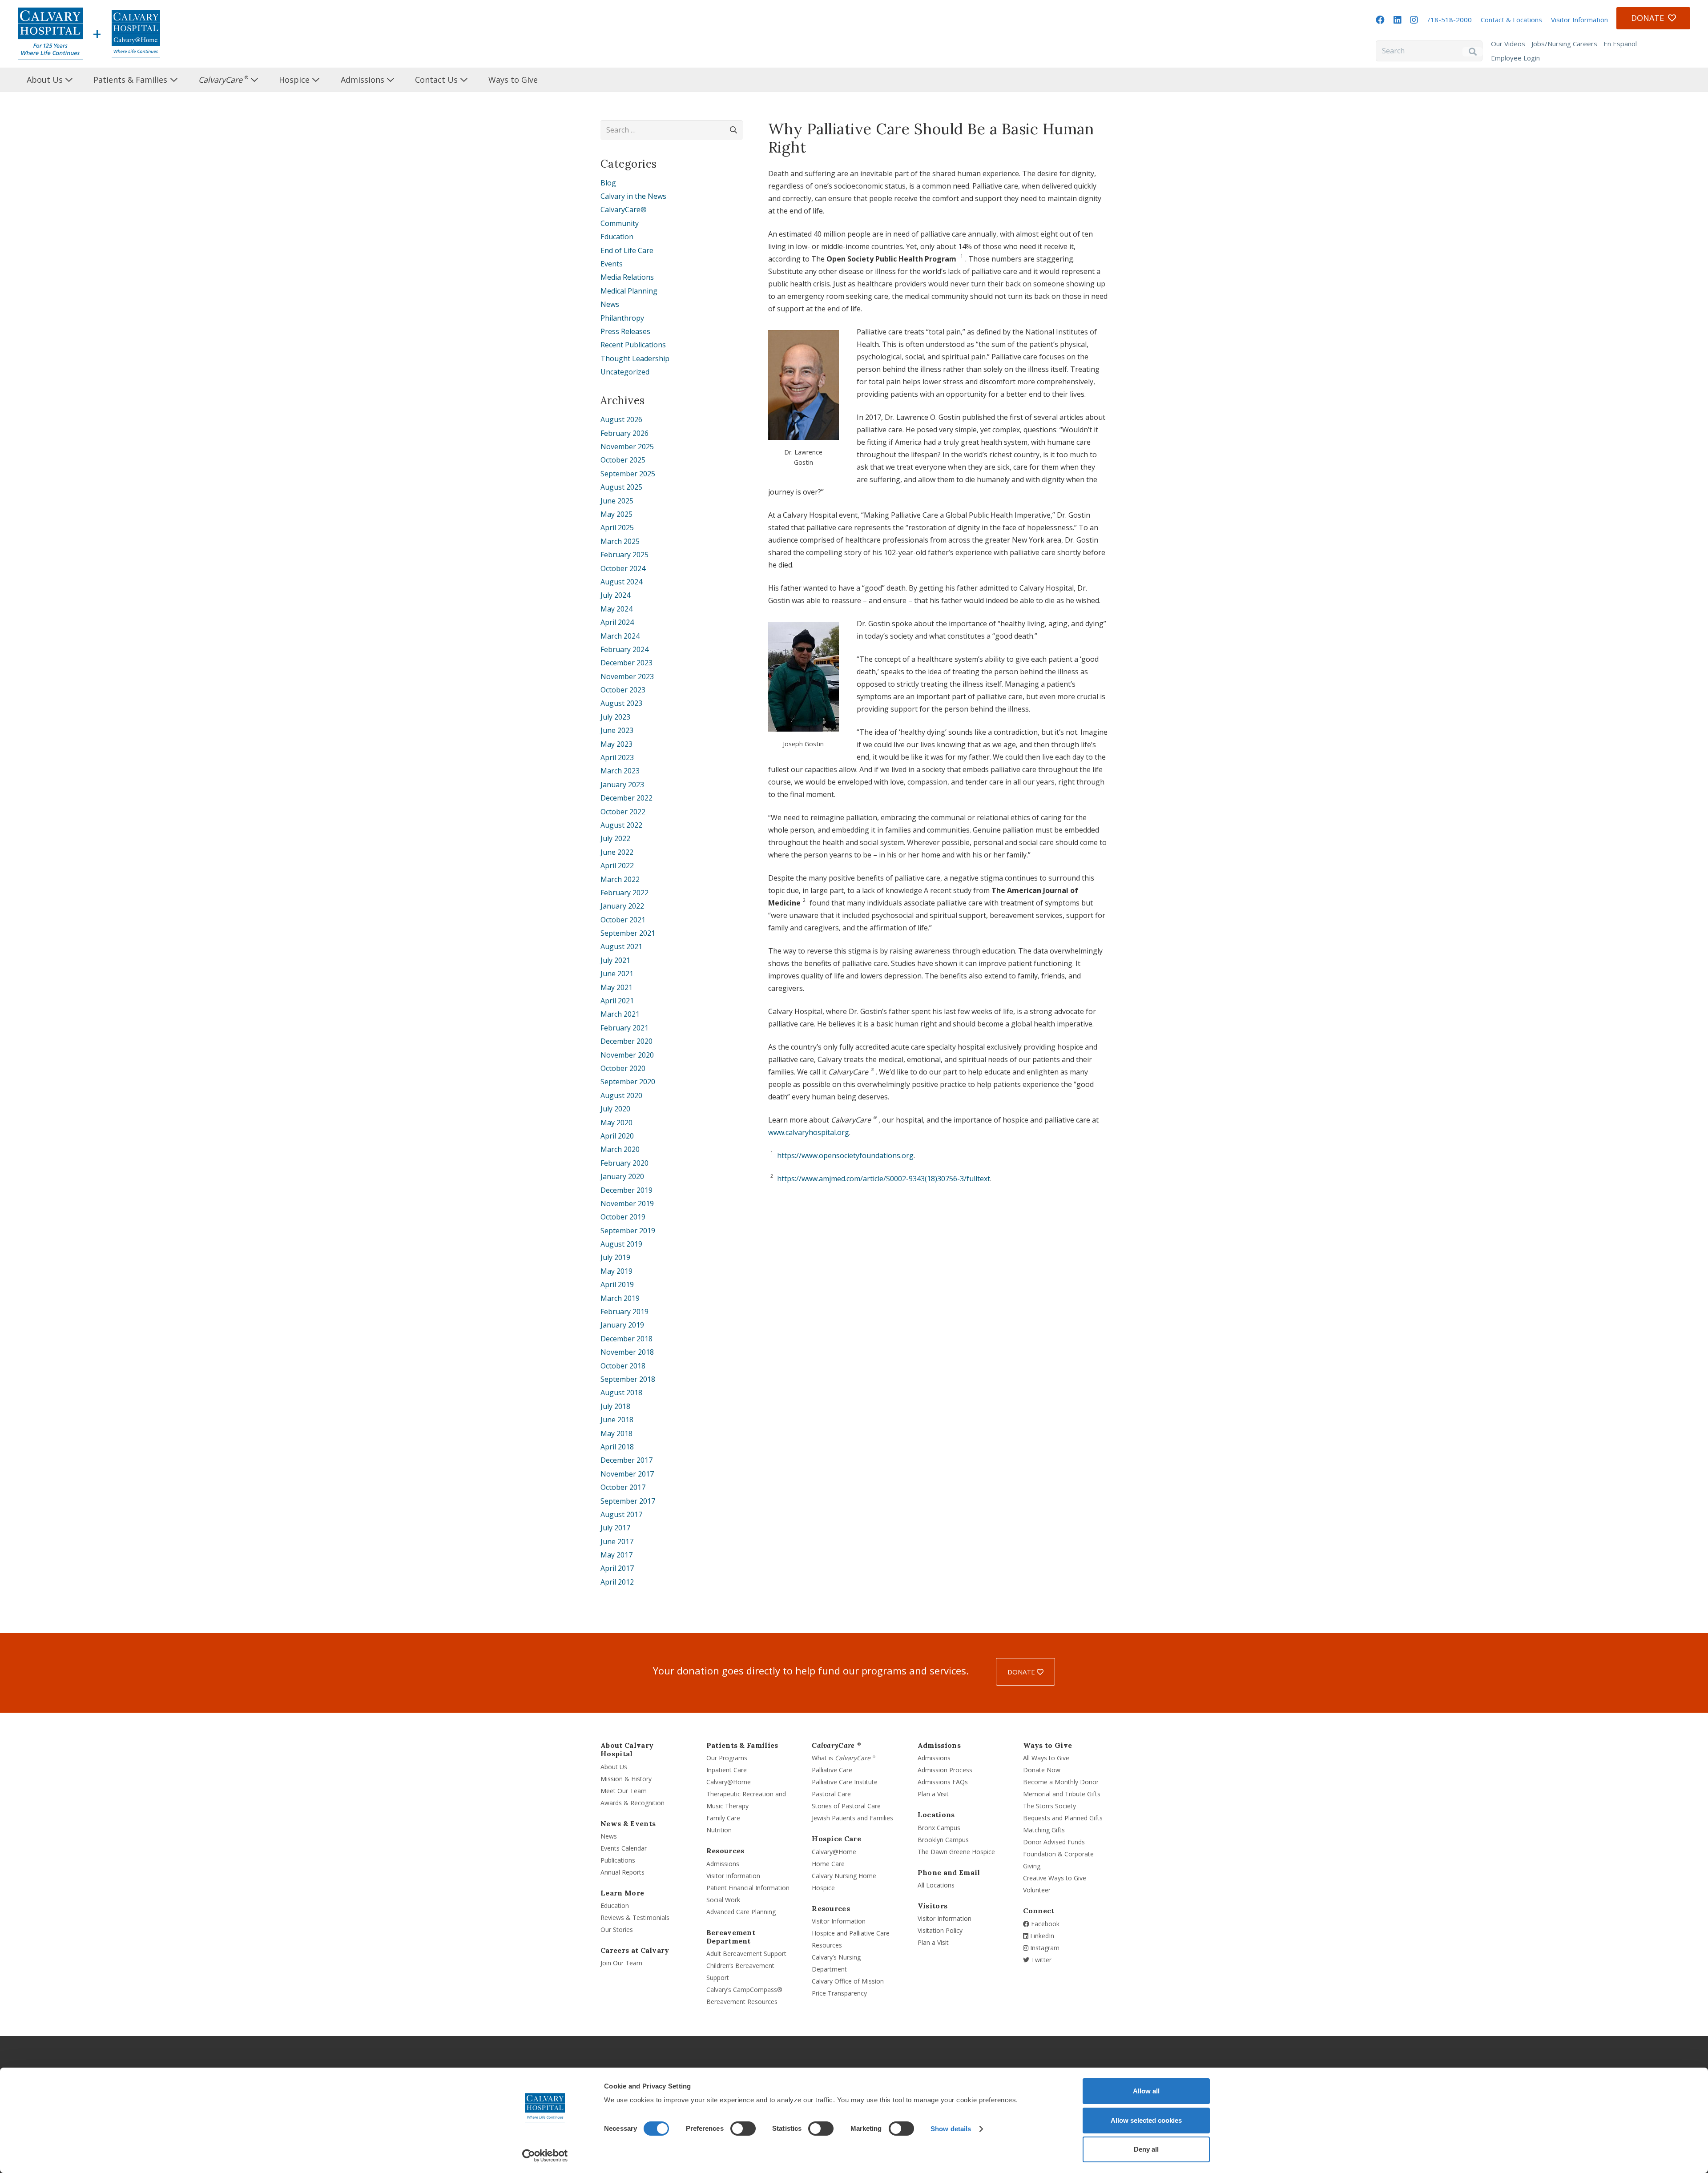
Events (612, 264)
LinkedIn (1041, 1936)
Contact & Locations (1511, 20)
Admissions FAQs (943, 1782)
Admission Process (945, 1770)
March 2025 (620, 541)
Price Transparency (839, 1993)
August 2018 (621, 1392)
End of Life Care (627, 250)
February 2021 (624, 1028)
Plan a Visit (933, 1794)
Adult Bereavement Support (746, 1954)
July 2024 (615, 595)
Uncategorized (625, 372)
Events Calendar (624, 1848)
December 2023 (626, 663)
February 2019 (624, 1312)
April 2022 (617, 865)
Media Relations (627, 277)
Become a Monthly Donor (1061, 1782)
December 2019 (626, 1190)
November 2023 (627, 676)
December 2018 (626, 1339)
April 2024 (617, 622)
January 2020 (622, 1176)
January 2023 (622, 785)
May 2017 (616, 1555)
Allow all (1146, 2091)
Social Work (723, 1900)
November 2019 (627, 1203)
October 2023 (623, 690)
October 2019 (623, 1217)
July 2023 (615, 717)
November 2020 (627, 1055)
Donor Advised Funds (1054, 1842)
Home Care (828, 1864)
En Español (1620, 44)
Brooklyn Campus (943, 1840)
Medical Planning (629, 291)
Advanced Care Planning (741, 1912)
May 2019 (616, 1271)
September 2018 (628, 1379)
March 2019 (620, 1298)
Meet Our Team (624, 1791)
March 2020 (620, 1149)
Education (617, 237)
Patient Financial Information (748, 1888)
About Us (614, 1767)
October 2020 (623, 1068)
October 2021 (623, 920)
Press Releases (625, 331)
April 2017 (617, 1568)
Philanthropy (622, 318)
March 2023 (620, 771)
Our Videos (1508, 44)
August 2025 (621, 487)
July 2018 (615, 1406)
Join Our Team (621, 1963)
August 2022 (621, 825)
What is (844, 1758)
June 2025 (617, 501)
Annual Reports (622, 1872)
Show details (951, 2129)
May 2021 (616, 987)
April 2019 (617, 1284)
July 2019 (615, 1257)
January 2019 (622, 1325)
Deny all (1146, 2149)
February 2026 (624, 433)
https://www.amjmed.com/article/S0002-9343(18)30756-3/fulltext (884, 1179)
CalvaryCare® (624, 209)
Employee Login (1515, 58)
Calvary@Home (729, 1782)
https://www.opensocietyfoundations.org (845, 1155)
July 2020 (615, 1109)
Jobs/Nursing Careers (1564, 44)
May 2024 (616, 609)
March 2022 (620, 879)
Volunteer (1037, 1890)
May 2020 (616, 1123)
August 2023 (621, 703)
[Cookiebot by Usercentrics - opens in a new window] (545, 2156)
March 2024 (620, 636)
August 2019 (621, 1244)
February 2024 (624, 649)
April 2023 (617, 757)
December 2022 (626, 798)
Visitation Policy (940, 1930)
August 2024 (621, 582)
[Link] (50, 34)
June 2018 (617, 1420)
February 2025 (624, 555)
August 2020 (621, 1095)
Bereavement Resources (742, 2002)
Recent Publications (633, 345)
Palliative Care (832, 1770)
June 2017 (617, 1541)
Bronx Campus (939, 1828)
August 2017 (621, 1514)
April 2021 (617, 1001)
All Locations (936, 1885)
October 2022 (623, 812)
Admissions (723, 1864)
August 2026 (621, 419)
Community (620, 223)
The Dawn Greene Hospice (956, 1852)
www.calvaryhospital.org (809, 1132)
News (610, 304)
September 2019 (628, 1231)
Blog (608, 183)
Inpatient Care (727, 1770)
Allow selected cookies (1146, 2120)
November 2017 (627, 1474)
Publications (618, 1860)
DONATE (1022, 1672)
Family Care (723, 1818)
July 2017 (615, 1528)
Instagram (1044, 1948)
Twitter (1040, 1960)
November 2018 (627, 1352)
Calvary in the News (633, 196)
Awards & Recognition (632, 1803)
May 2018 (616, 1433)
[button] (80, 80)
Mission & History (626, 1779)
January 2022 (622, 906)
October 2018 (623, 1366)
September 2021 (628, 933)
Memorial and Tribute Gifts (1062, 1794)
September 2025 (628, 474)
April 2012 (617, 1582)
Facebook (1044, 1924)
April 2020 (617, 1136)
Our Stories (617, 1930)
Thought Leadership (635, 358)
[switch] (743, 2129)
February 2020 (624, 1163)
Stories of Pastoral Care (846, 1806)
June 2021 (617, 974)
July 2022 (615, 838)
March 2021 (620, 1014)
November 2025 (627, 447)
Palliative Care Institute (845, 1782)
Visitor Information (1579, 20)
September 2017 (628, 1501)
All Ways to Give (1046, 1758)
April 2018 (617, 1447)
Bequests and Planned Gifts (1063, 1818)
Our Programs (727, 1758)
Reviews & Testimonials (635, 1917)
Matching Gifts (1044, 1830)
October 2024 (623, 568)
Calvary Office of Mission (848, 1981)
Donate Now (1042, 1770)
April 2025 (617, 527)
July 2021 (615, 960)
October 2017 (623, 1487)
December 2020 (626, 1041)
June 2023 (617, 730)
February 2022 (624, 893)
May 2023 (616, 744)
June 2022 (617, 852)
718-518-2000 (1449, 20)
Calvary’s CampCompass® (744, 1990)
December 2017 (626, 1460)
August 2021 (621, 946)
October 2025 (623, 460)
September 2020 (628, 1082)
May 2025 (616, 514)
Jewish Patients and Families (852, 1818)
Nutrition (719, 1830)
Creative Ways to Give (1055, 1878)
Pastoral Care (831, 1794)
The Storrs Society (1049, 1806)
